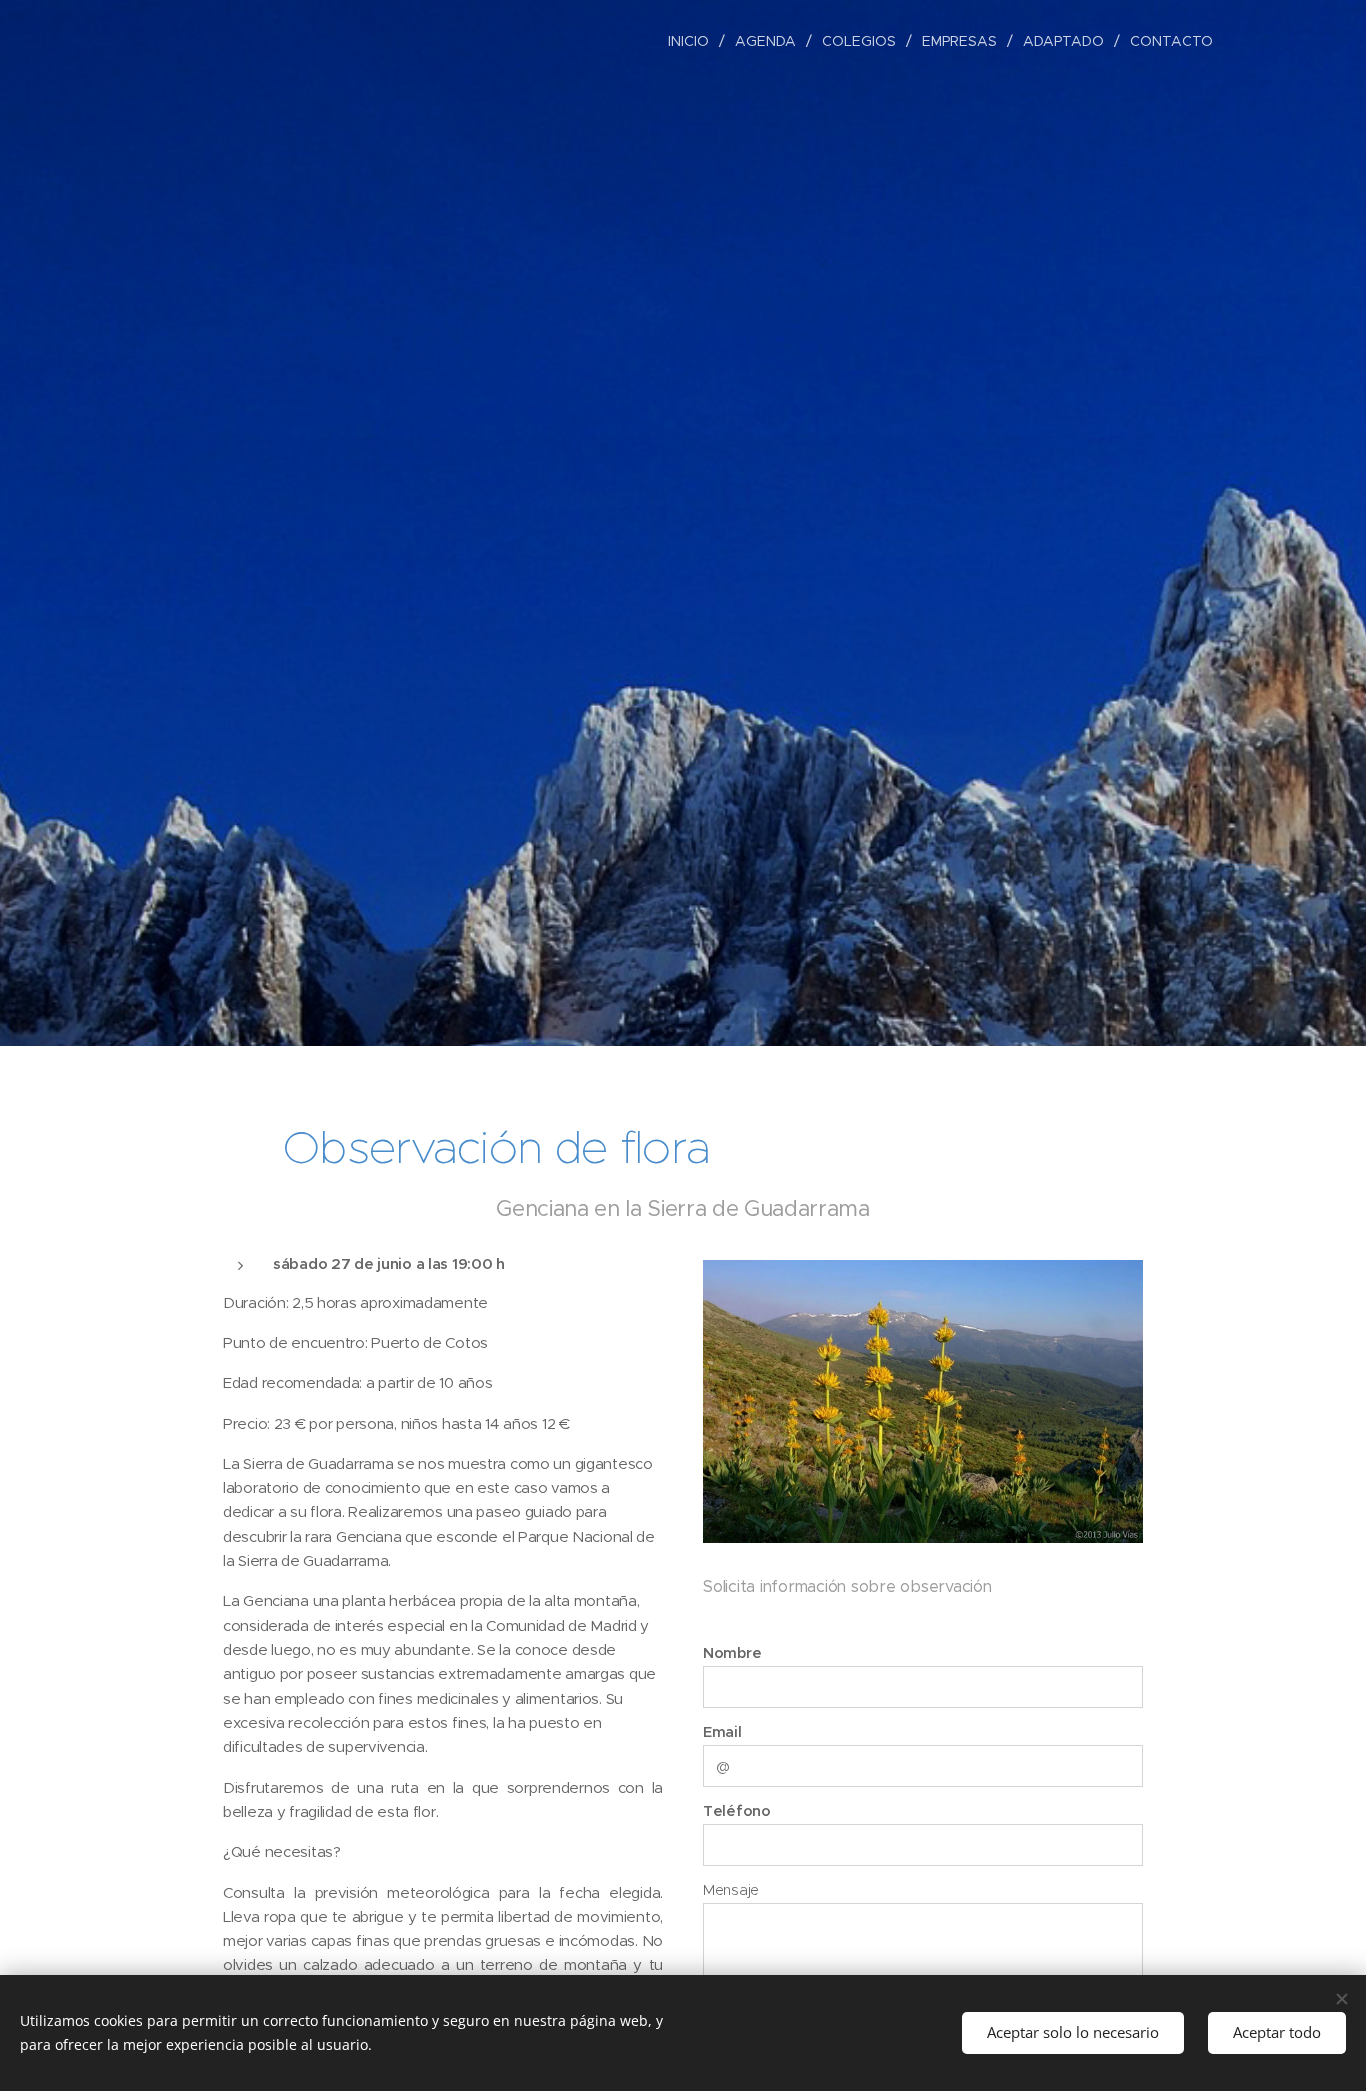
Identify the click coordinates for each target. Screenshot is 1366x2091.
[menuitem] (694, 41)
